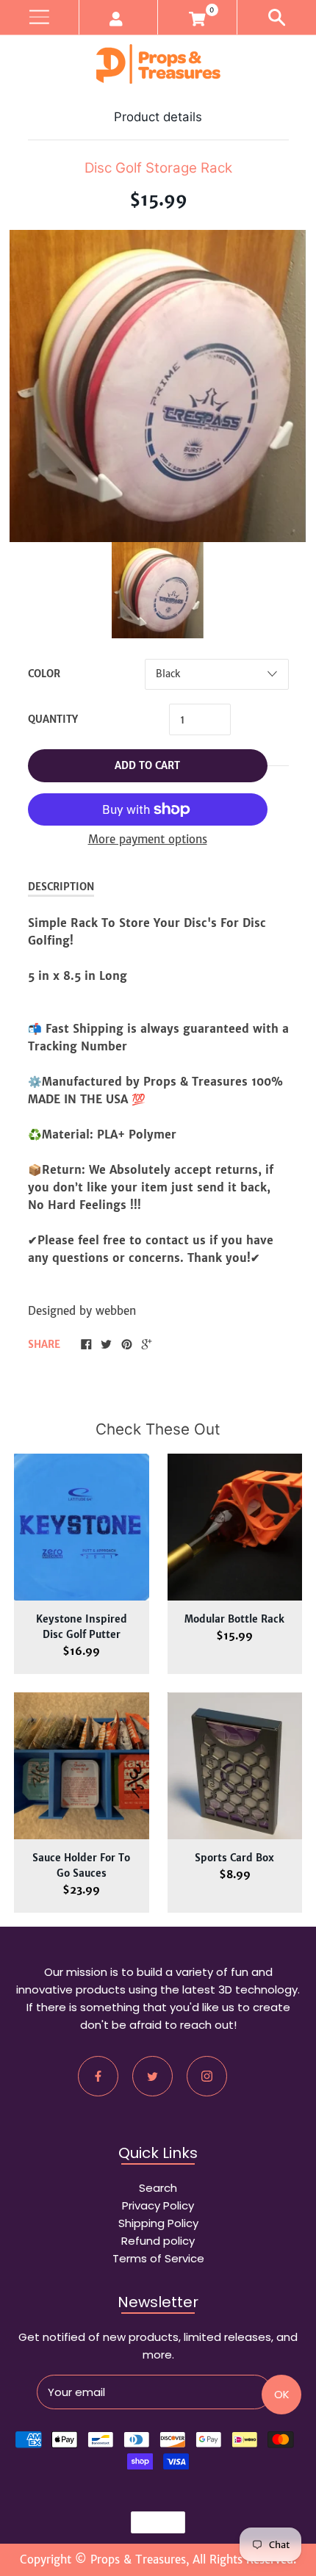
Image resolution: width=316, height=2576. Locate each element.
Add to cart (147, 766)
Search (158, 2188)
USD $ (151, 2522)
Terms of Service (158, 2258)
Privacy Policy (158, 2205)
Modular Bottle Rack (234, 1619)
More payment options (148, 839)
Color (44, 674)
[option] (158, 590)
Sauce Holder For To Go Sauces (81, 1866)
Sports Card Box (234, 1858)
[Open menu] (39, 17)
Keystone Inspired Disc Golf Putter (82, 1627)
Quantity (53, 719)
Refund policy (158, 2241)
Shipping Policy (158, 2223)
